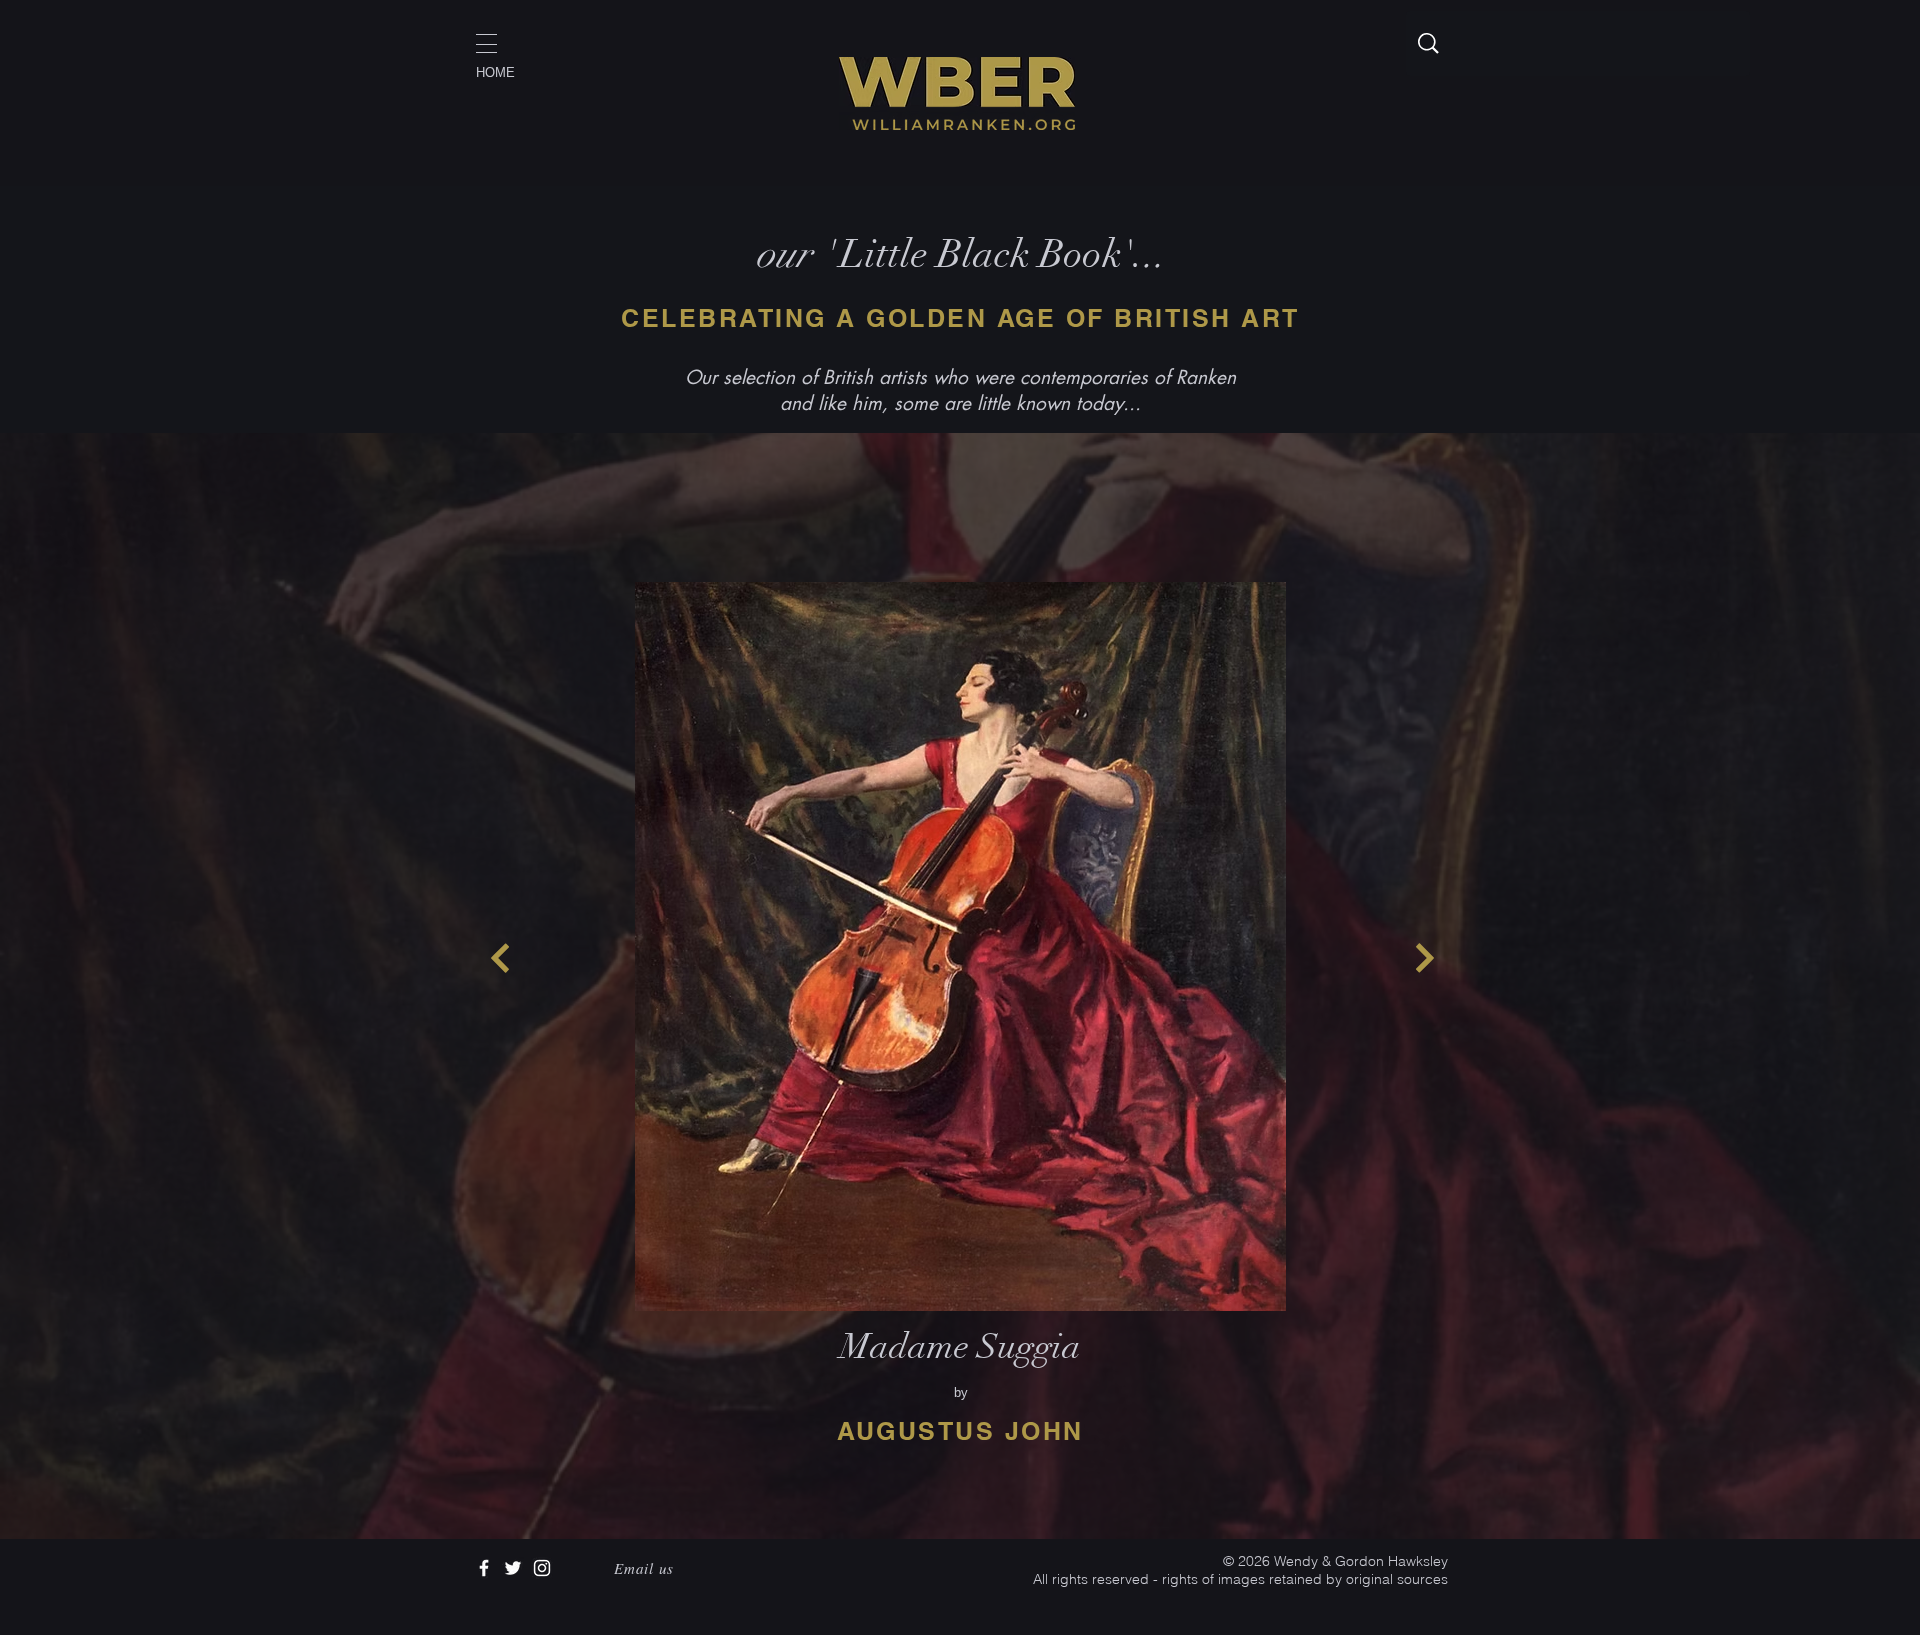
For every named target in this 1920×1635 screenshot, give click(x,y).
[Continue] (500, 958)
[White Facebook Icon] (484, 1568)
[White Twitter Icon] (513, 1568)
